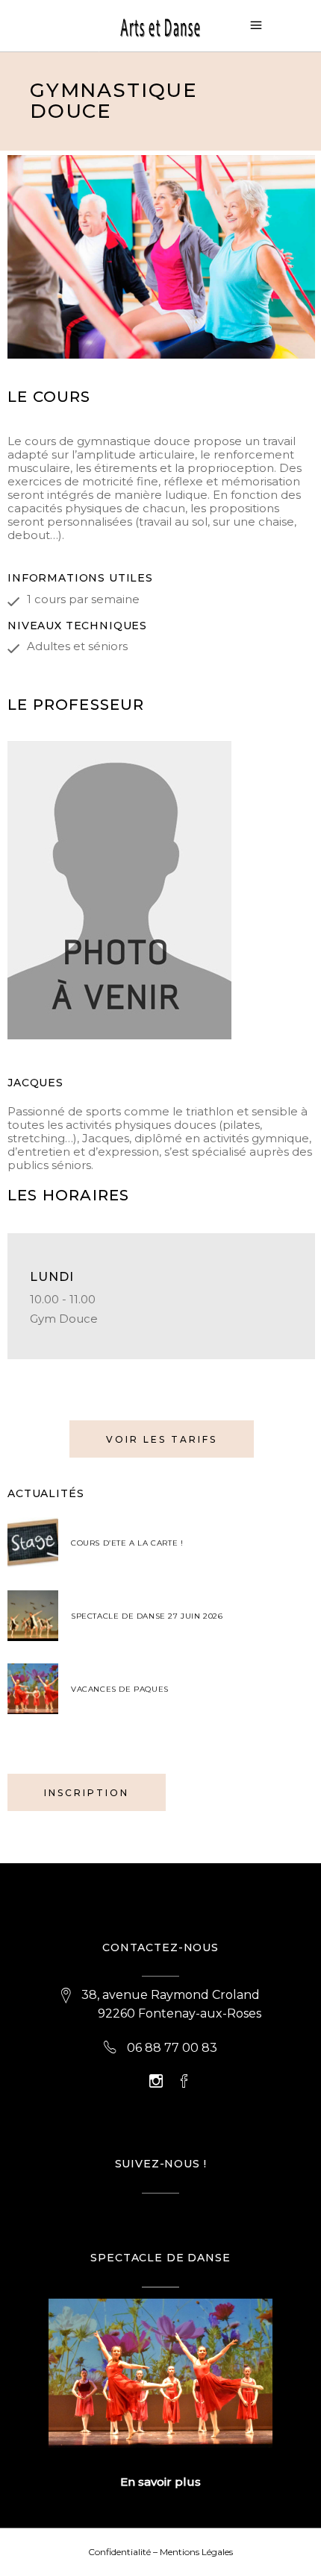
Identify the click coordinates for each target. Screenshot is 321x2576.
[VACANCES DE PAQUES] (33, 1689)
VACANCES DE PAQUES (120, 1689)
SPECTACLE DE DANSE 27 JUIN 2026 (147, 1616)
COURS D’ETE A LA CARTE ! (127, 1543)
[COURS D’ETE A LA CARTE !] (33, 1543)
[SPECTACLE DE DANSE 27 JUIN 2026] (33, 1616)
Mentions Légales (196, 2552)
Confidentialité (119, 2552)
